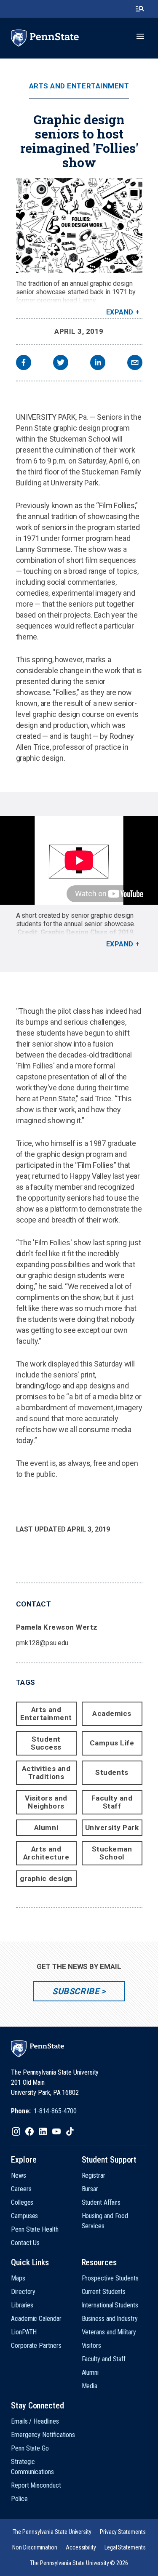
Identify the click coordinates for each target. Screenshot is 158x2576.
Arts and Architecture (46, 1853)
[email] (135, 364)
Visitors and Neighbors (46, 1802)
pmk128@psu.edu (42, 1643)
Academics (112, 1713)
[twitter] (61, 364)
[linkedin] (98, 364)
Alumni (46, 1827)
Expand (120, 312)
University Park (112, 1827)
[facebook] (24, 364)
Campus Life (112, 1743)
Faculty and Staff (112, 1802)
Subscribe (76, 1991)
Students (112, 1772)
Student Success (46, 1743)
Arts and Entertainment (79, 86)
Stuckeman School (112, 1853)
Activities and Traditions (46, 1773)
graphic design (46, 1878)
